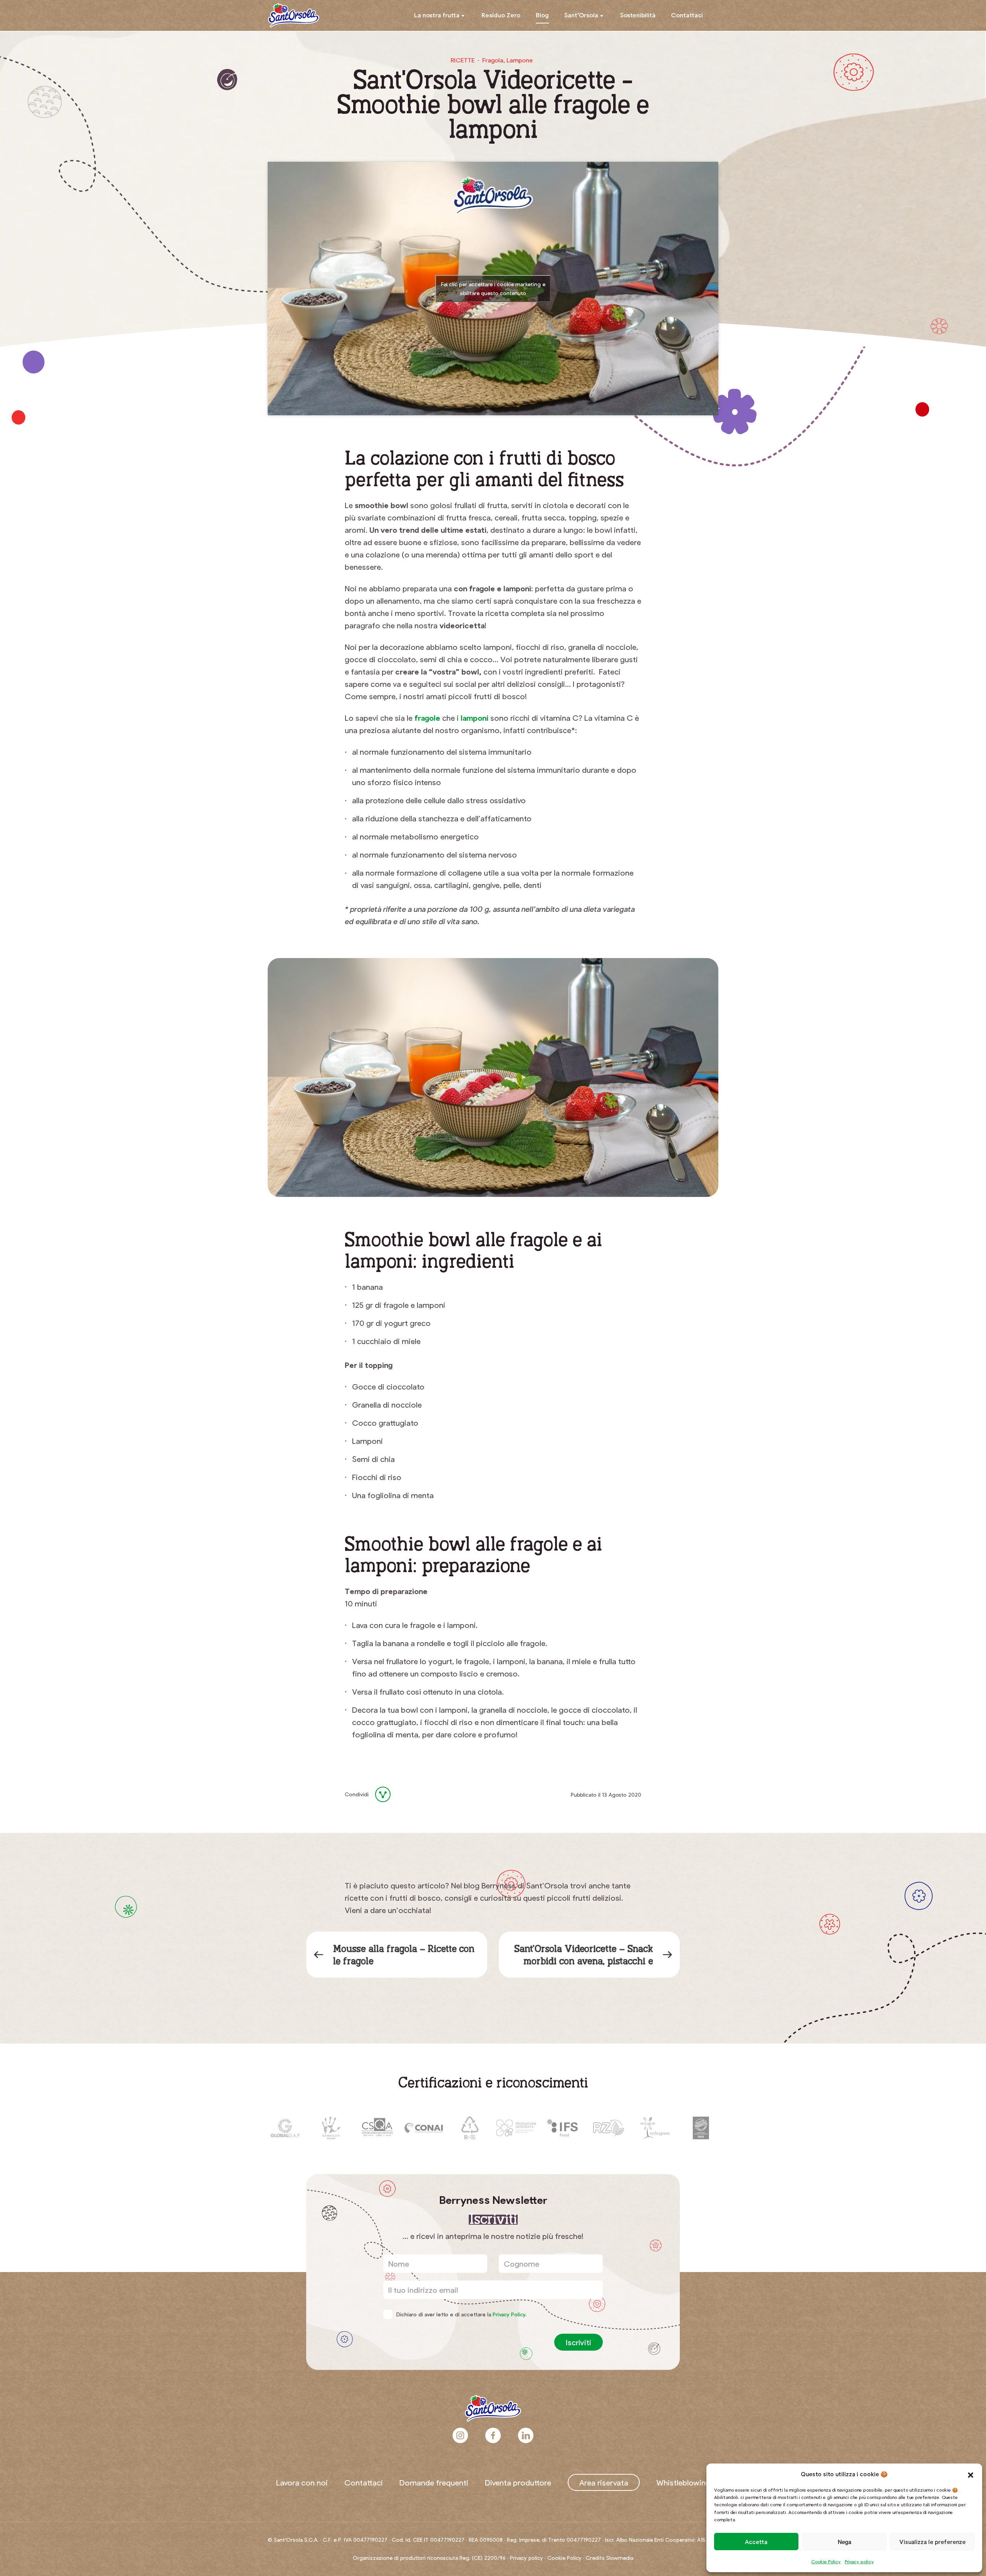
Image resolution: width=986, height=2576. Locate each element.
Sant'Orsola (293, 15)
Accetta (756, 2542)
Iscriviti (579, 2342)
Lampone (520, 60)
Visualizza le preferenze (932, 2542)
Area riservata (604, 2482)
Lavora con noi (302, 2482)
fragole (427, 718)
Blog (542, 15)
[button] (971, 2474)
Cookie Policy (826, 2561)
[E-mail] (426, 1794)
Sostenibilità (638, 15)
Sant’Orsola (581, 15)
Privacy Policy (509, 2314)
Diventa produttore (518, 2482)
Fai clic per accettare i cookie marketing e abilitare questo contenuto (493, 289)
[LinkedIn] (407, 1794)
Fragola (493, 60)
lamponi (475, 718)
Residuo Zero (501, 15)
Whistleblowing (683, 2482)
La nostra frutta (437, 15)
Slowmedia (620, 2558)
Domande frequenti (434, 2482)
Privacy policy (859, 2561)
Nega (844, 2542)
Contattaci (687, 15)
